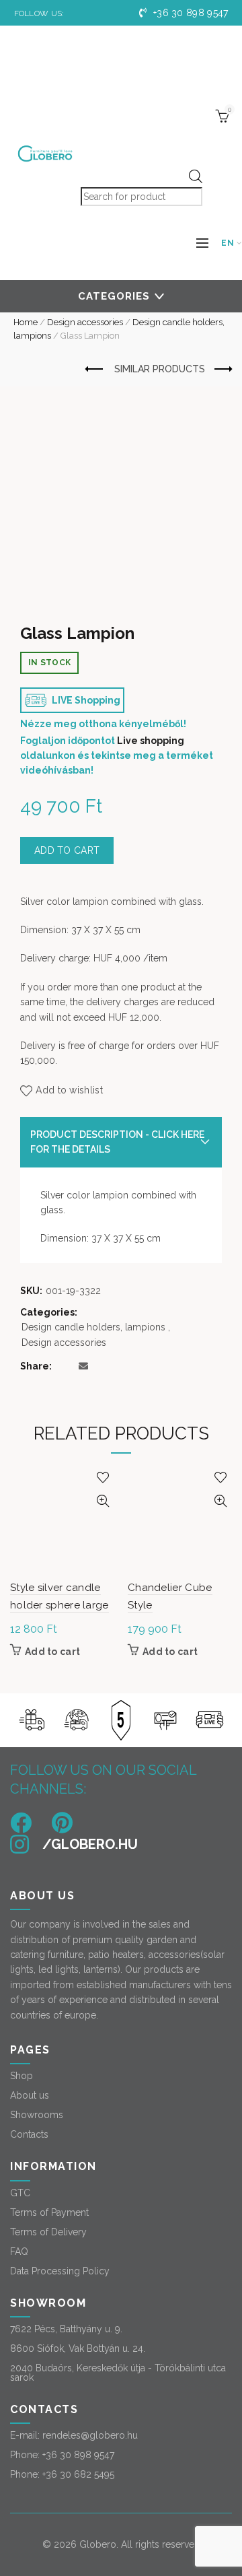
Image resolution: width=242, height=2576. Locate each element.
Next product (222, 370)
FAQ (19, 2251)
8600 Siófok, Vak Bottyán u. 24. (78, 2348)
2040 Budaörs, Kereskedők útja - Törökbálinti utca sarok (118, 2373)
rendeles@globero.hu (90, 2435)
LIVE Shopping (85, 700)
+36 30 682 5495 (78, 2474)
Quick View (103, 1501)
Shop (22, 2076)
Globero (98, 2544)
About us (30, 2095)
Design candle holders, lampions (93, 1327)
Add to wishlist (69, 1090)
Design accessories (85, 322)
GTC (20, 2193)
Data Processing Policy (60, 2271)
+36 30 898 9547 (189, 13)
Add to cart (67, 850)
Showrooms (37, 2115)
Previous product (95, 370)
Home (26, 322)
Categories (114, 296)
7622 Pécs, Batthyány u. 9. (66, 2329)
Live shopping (151, 741)
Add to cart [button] (52, 1652)
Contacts (29, 2134)
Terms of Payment (49, 2212)
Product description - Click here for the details (117, 1142)
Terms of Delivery (48, 2232)
